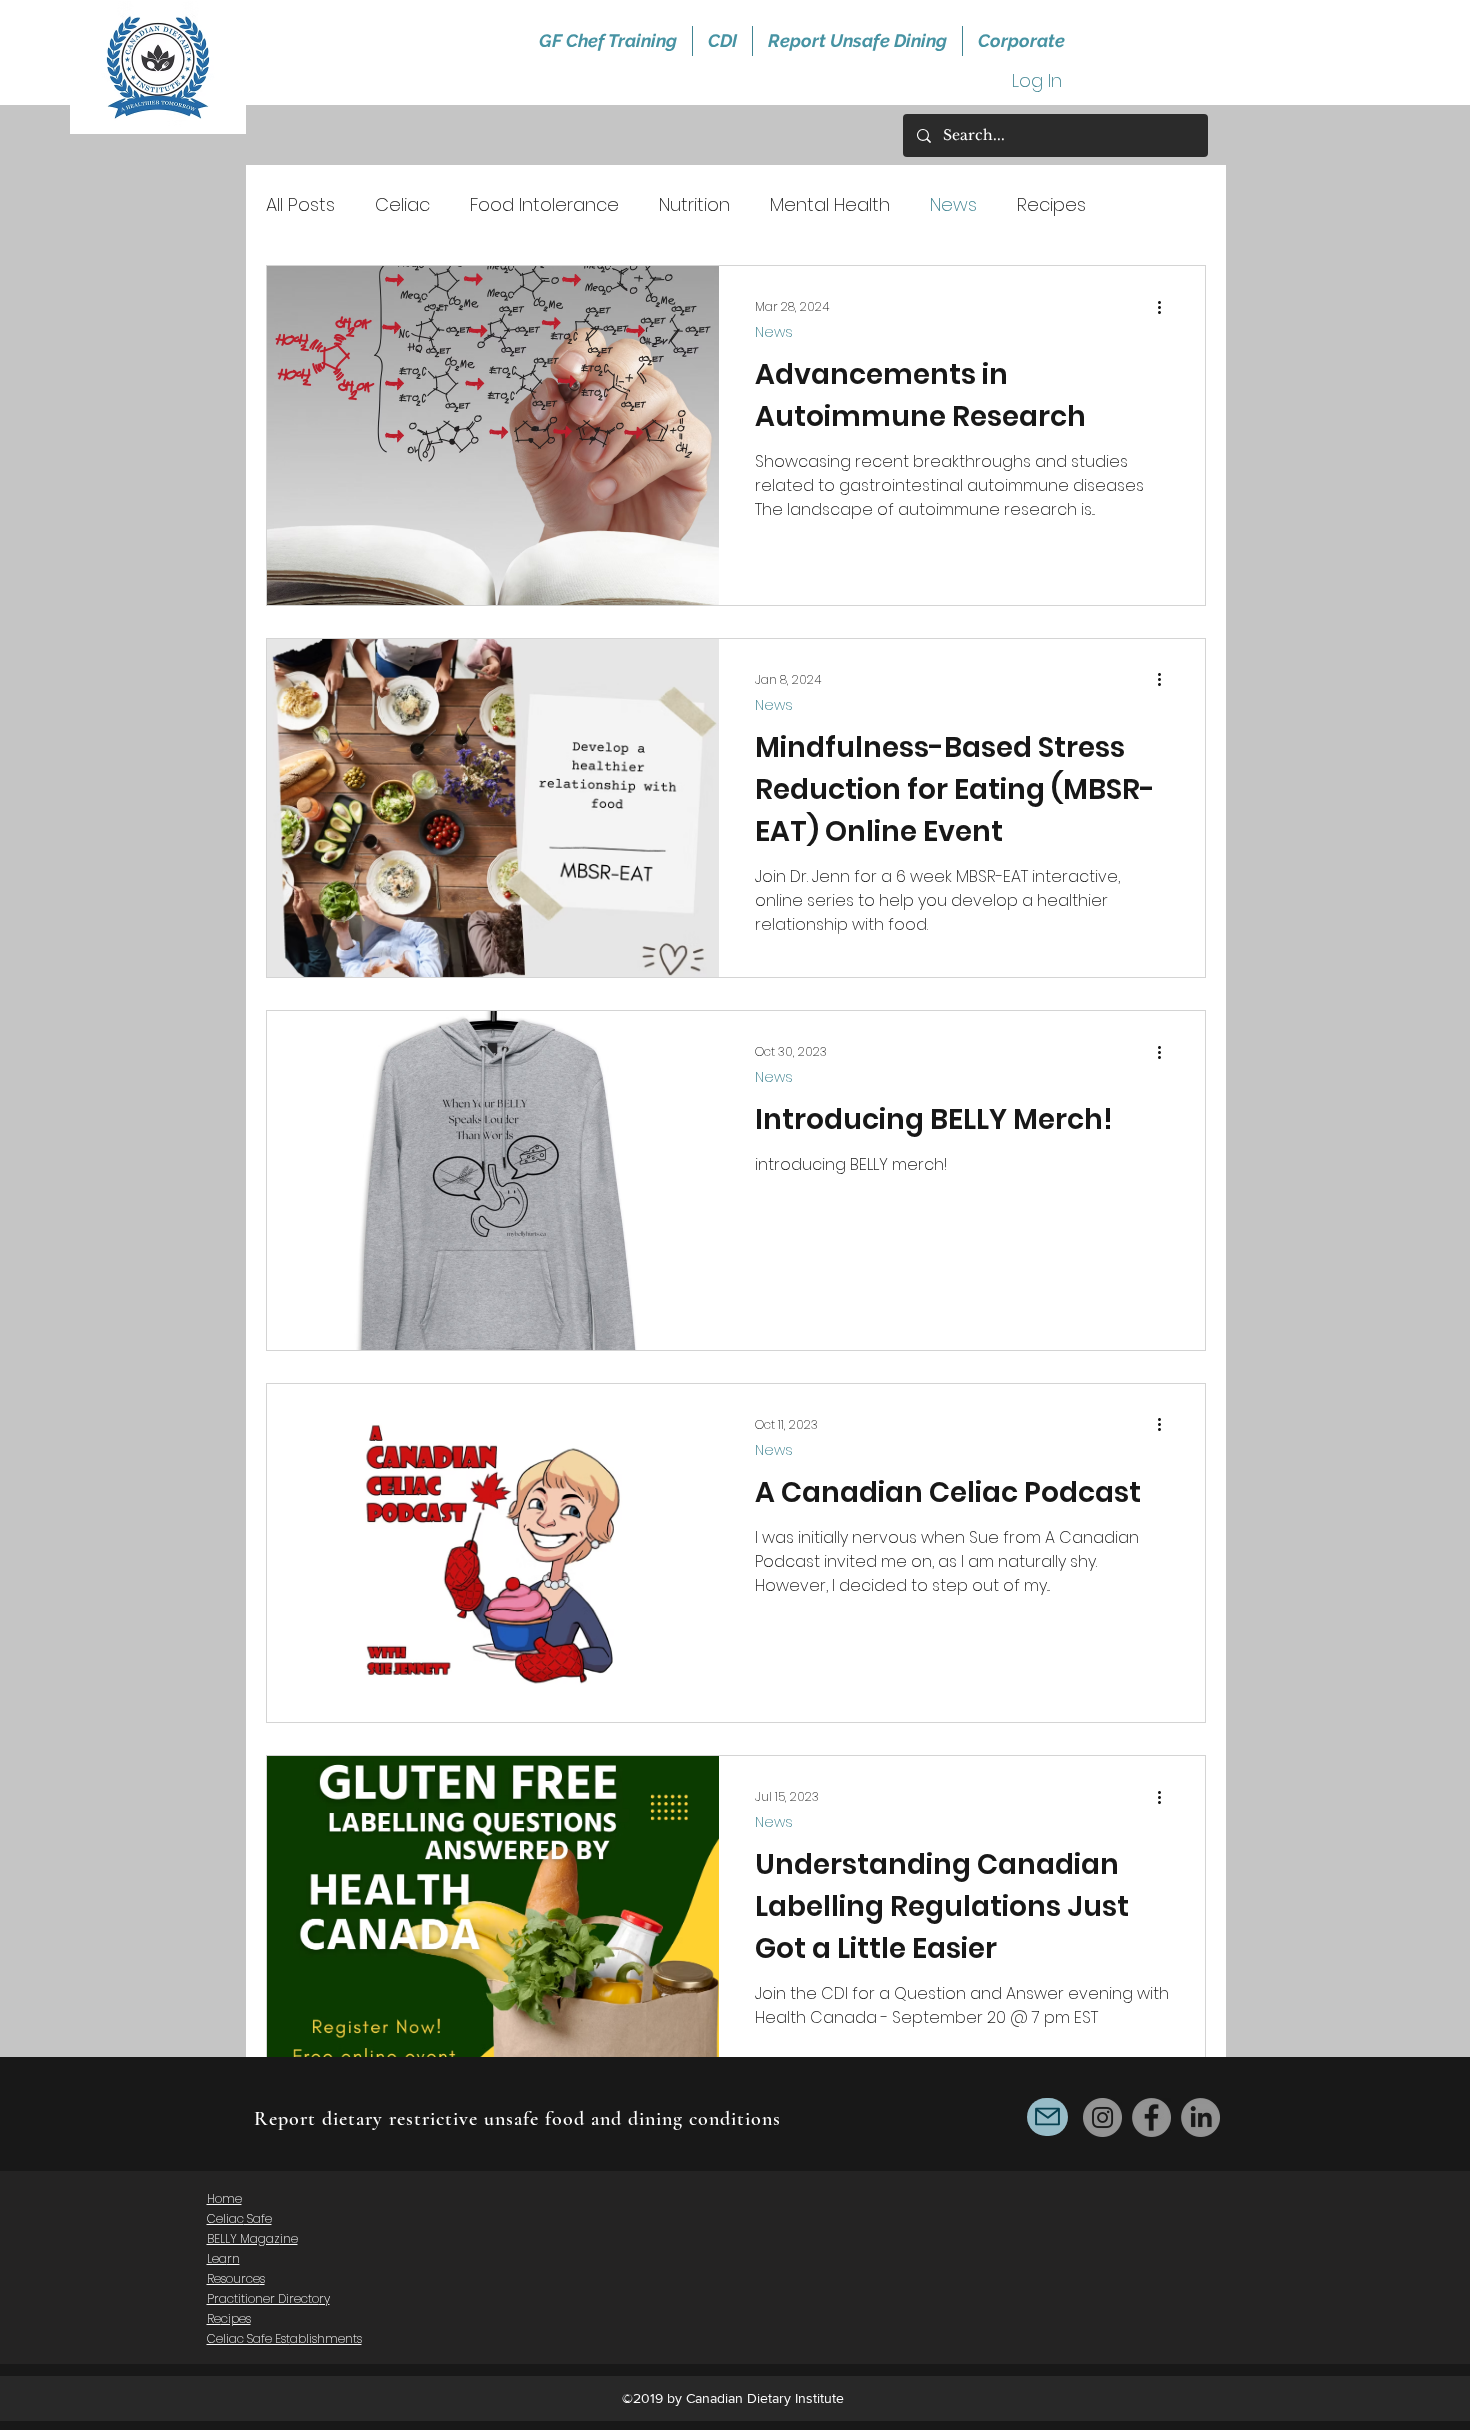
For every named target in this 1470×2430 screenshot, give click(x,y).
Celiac (402, 204)
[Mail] (1047, 2117)
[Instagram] (1102, 2117)
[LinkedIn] (1200, 2117)
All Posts (300, 204)
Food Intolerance (544, 204)
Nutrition (694, 204)
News (953, 204)
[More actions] (1166, 307)
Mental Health (830, 204)
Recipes (1051, 204)
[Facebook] (1151, 2117)
